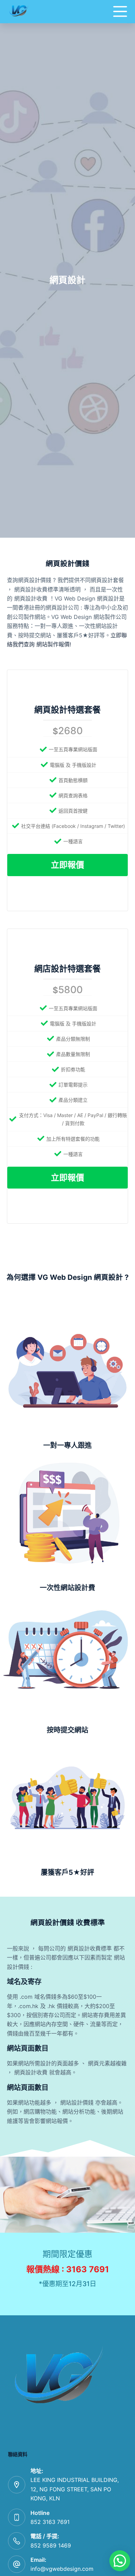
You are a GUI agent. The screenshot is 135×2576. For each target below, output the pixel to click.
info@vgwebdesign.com (62, 2569)
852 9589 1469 (51, 2545)
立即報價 (67, 865)
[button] (120, 2561)
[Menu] (120, 11)
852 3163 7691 (50, 2522)
